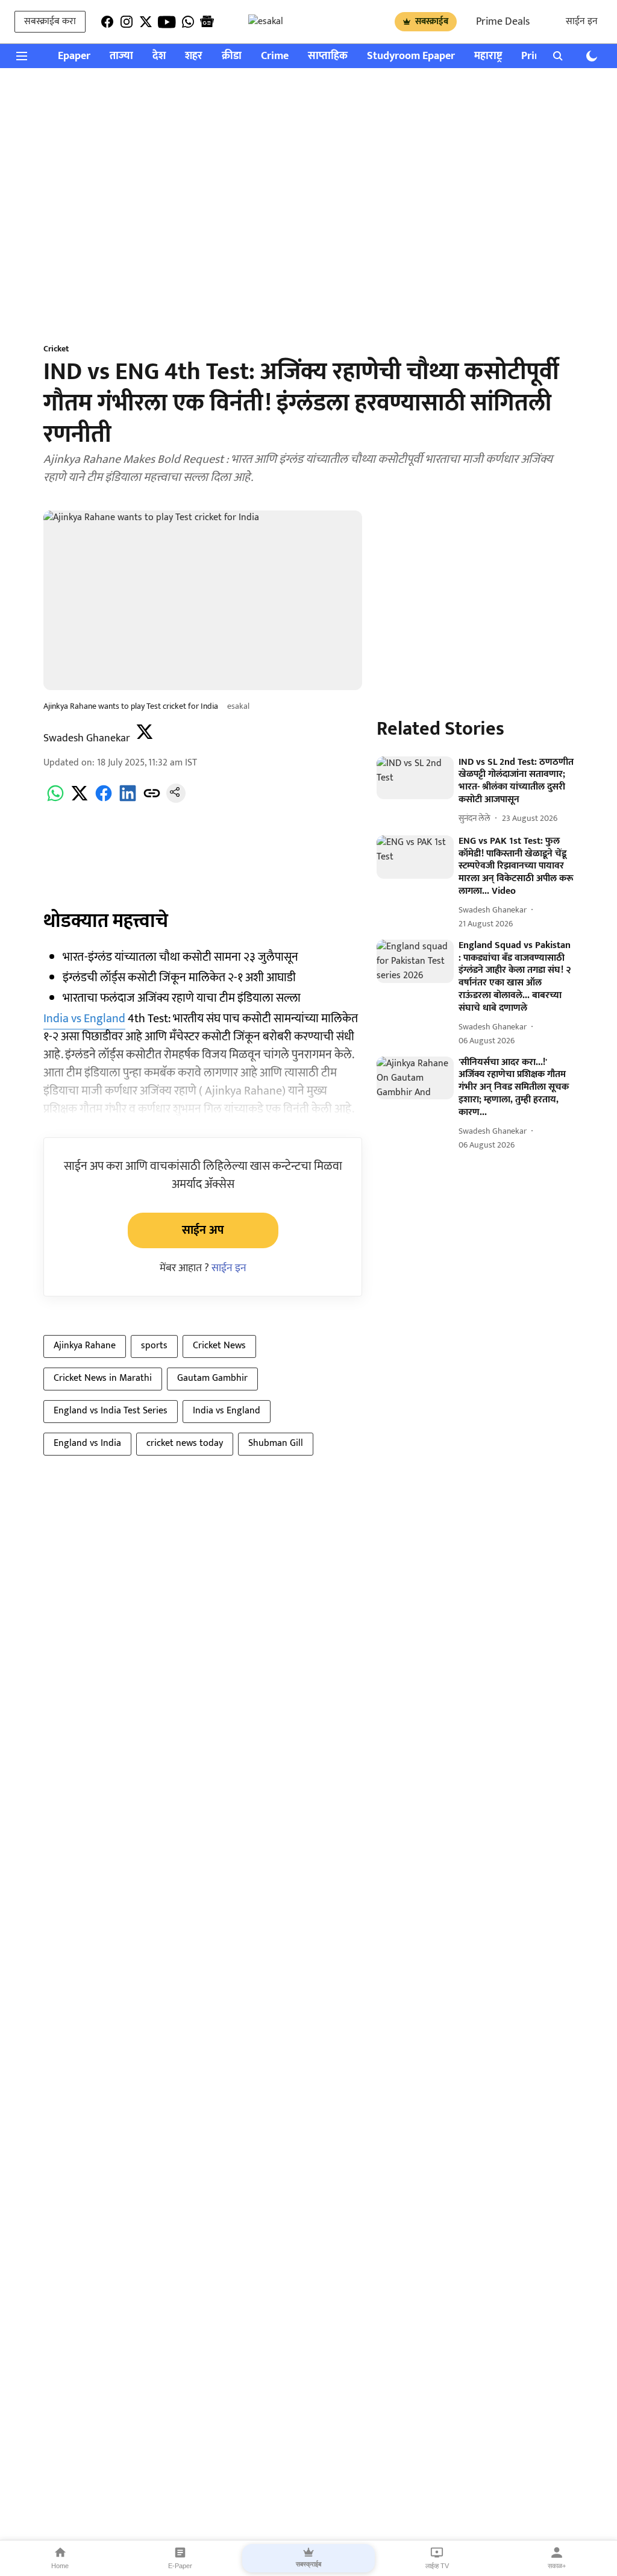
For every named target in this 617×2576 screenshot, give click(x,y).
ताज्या (121, 56)
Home (60, 2566)
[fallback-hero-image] (415, 778)
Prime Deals (503, 22)
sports (154, 1346)
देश (159, 56)
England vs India (87, 1443)
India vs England (84, 1019)
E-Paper (180, 2566)
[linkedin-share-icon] (128, 800)
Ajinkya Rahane (85, 1346)
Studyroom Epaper (411, 56)
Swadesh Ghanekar (87, 738)
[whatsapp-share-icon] (55, 800)
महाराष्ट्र (488, 56)
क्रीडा (232, 56)
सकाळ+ (557, 2566)
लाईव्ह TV (437, 2566)
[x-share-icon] (80, 800)
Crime (275, 56)
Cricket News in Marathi (103, 1378)
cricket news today (185, 1443)
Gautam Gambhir (212, 1378)
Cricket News (219, 1346)
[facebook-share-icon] (104, 800)
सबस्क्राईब (432, 21)
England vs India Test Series (111, 1411)
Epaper (74, 56)
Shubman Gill (276, 1443)
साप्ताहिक (328, 56)
